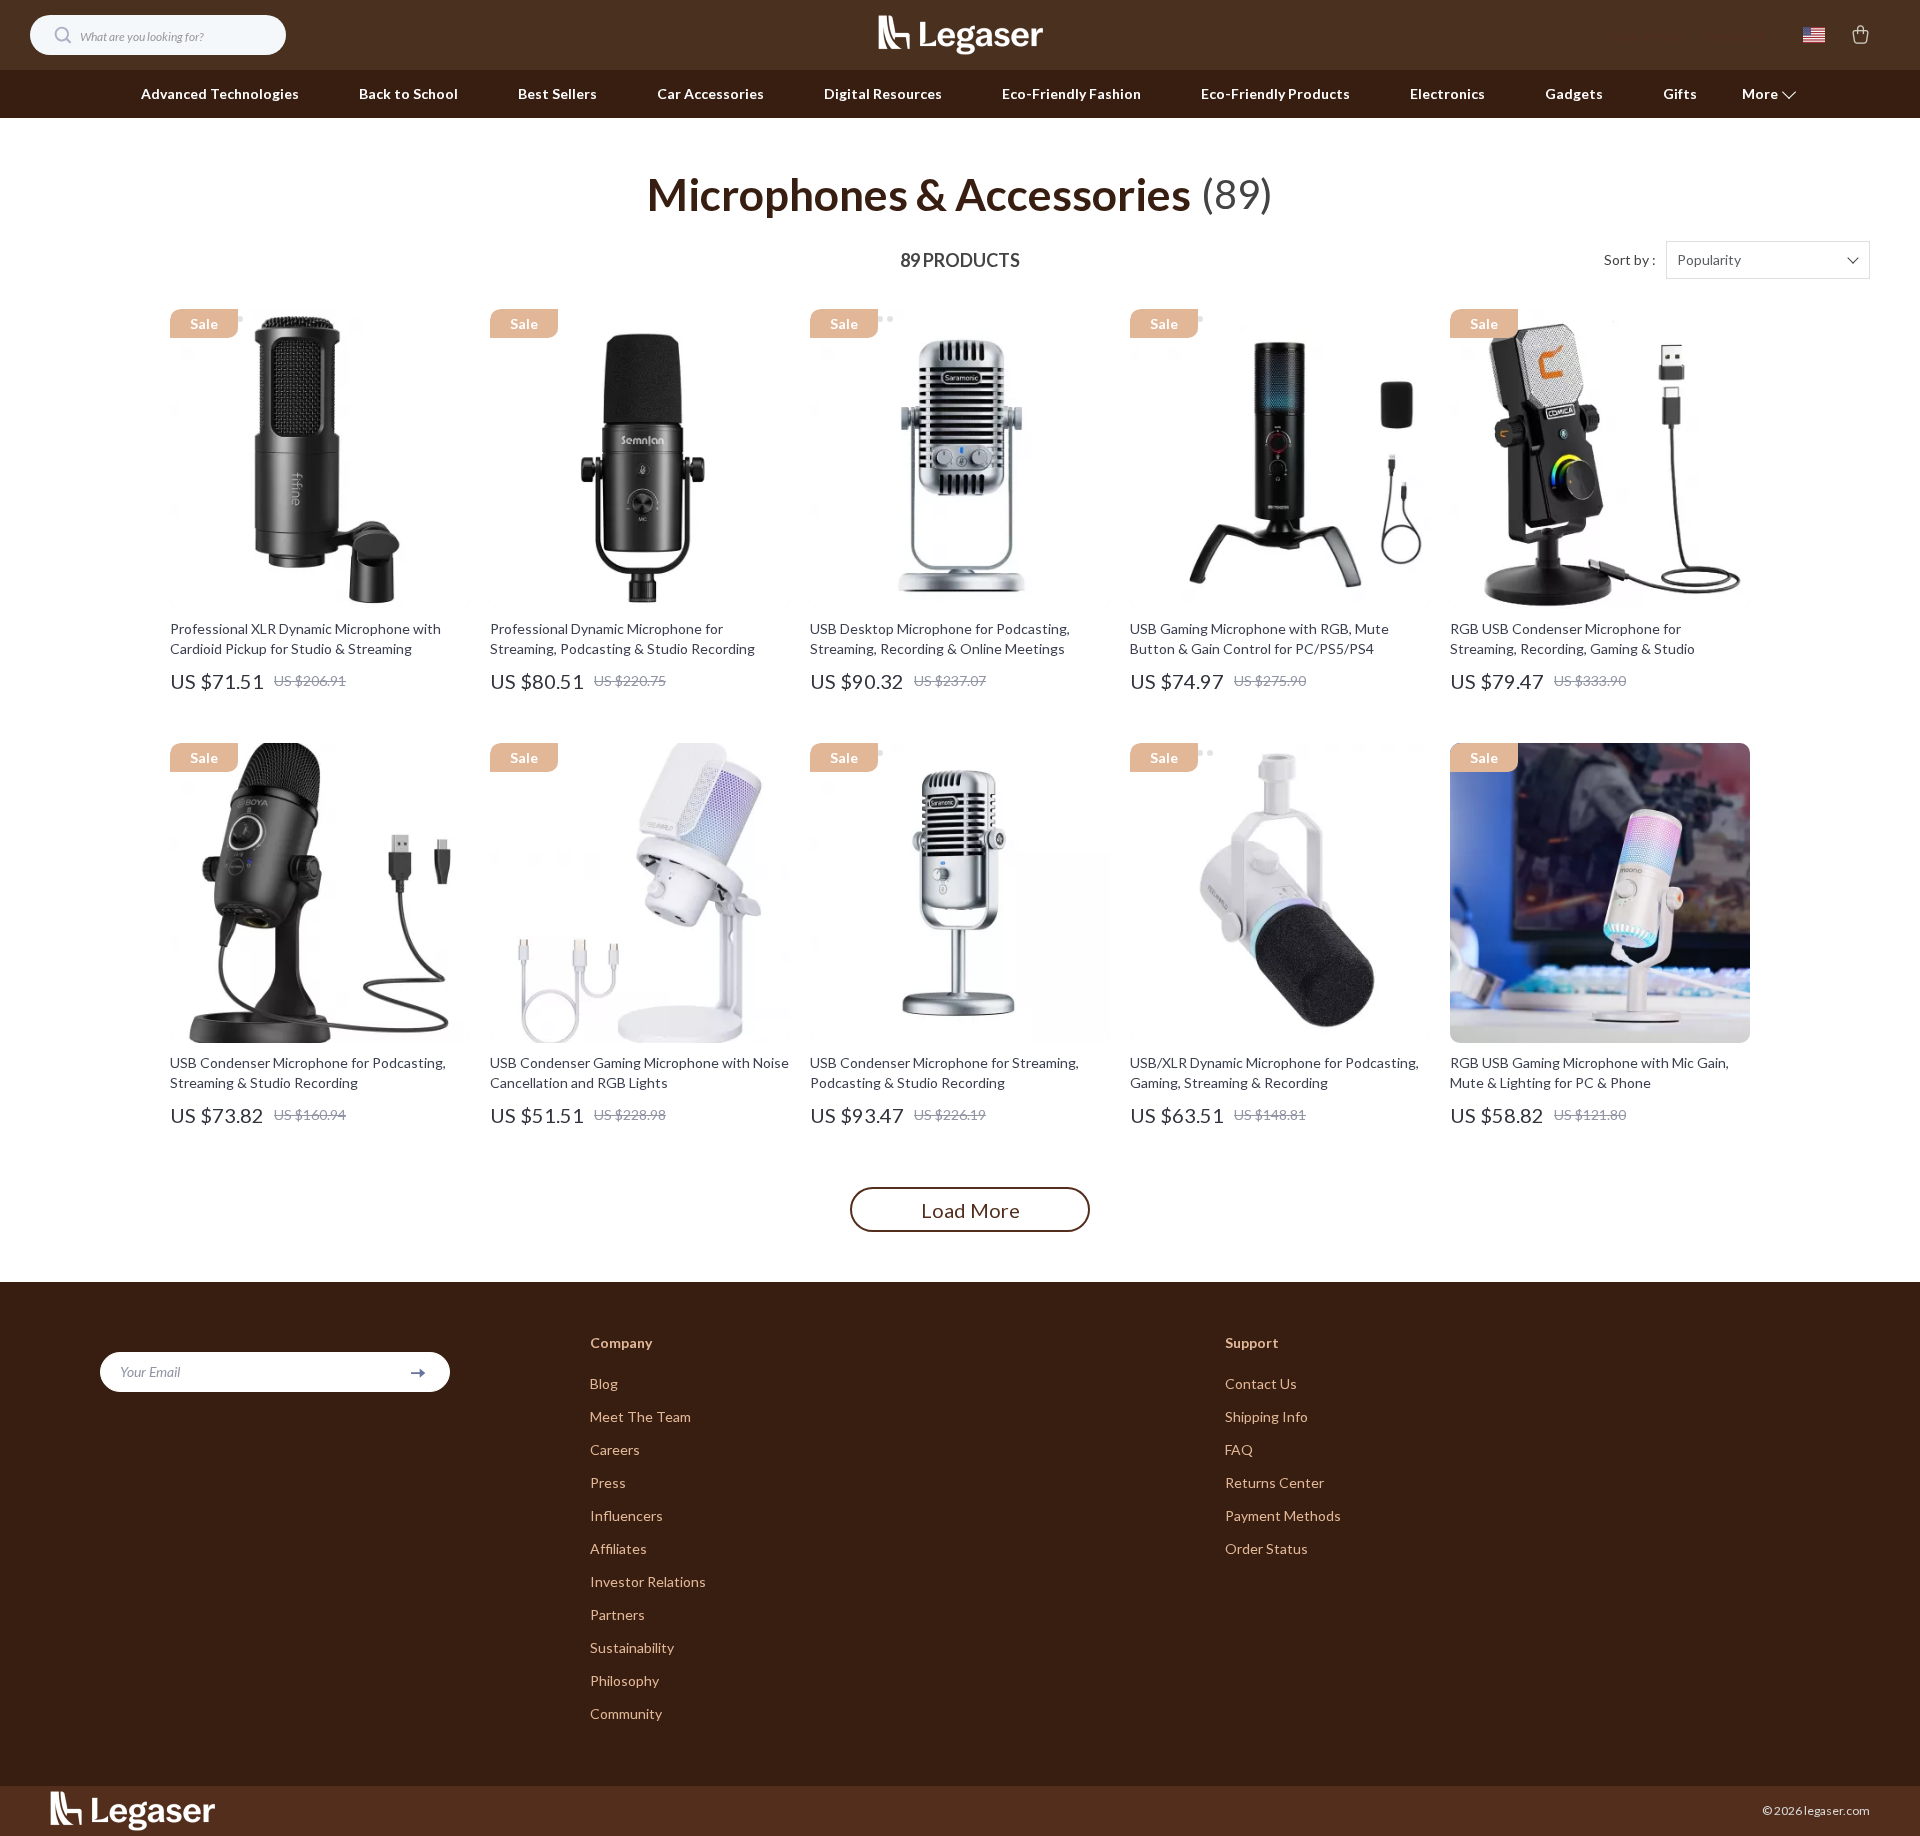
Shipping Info (1266, 1416)
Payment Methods (1283, 1515)
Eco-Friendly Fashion (1071, 93)
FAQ (1239, 1449)
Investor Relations (648, 1581)
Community (626, 1713)
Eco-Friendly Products (1275, 93)
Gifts (1680, 93)
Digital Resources (883, 93)
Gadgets (1574, 93)
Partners (617, 1614)
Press (608, 1482)
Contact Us (1261, 1383)
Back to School (408, 93)
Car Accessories (710, 93)
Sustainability (632, 1647)
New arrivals (1648, 35)
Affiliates (618, 1548)
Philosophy (624, 1680)
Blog (604, 1383)
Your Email (150, 1371)
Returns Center (1274, 1482)
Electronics (1447, 93)
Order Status (1266, 1548)
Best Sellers (557, 93)
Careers (615, 1449)
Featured (1734, 35)
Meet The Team (640, 1416)
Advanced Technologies (220, 93)
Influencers (626, 1515)
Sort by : (1630, 259)
